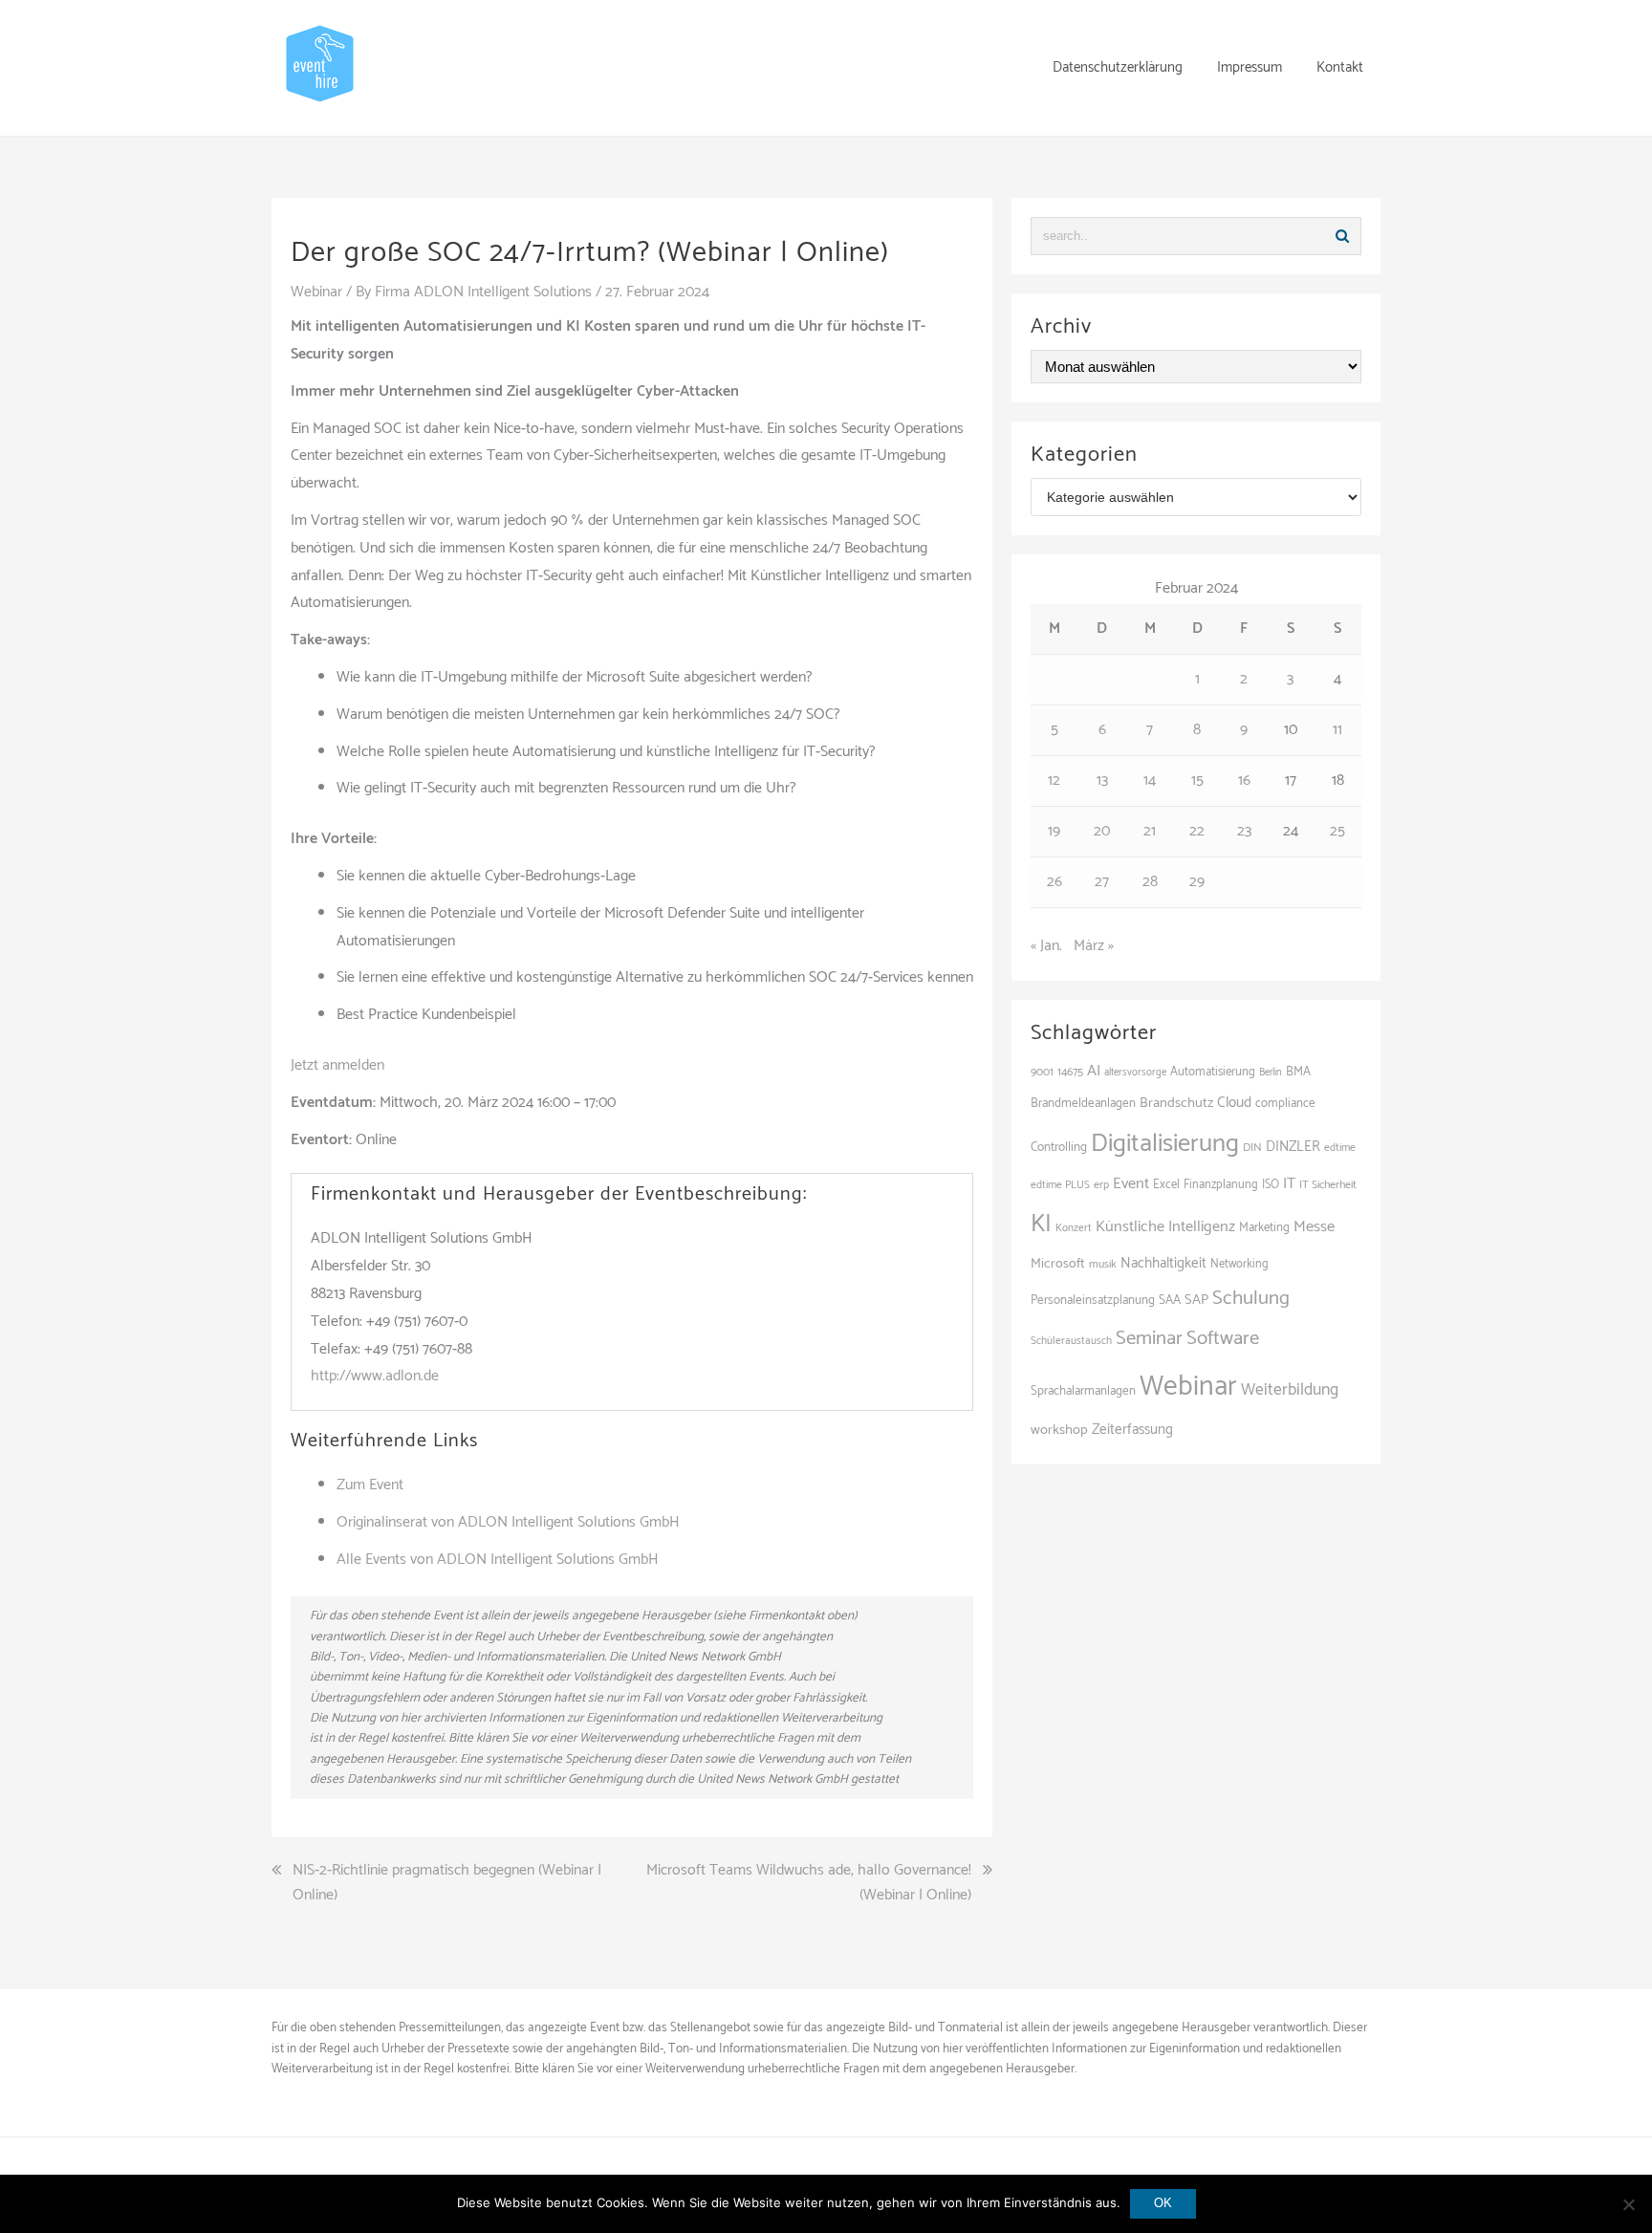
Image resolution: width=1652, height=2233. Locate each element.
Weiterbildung (1290, 1390)
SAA (1170, 1300)
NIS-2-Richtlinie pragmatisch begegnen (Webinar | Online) (447, 1883)
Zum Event (370, 1485)
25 (1337, 831)
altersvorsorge (1135, 1073)
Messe (1314, 1227)
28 (1150, 882)
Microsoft (1058, 1264)
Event (1131, 1184)
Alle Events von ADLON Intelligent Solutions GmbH (498, 1560)
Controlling (1059, 1147)
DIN (1252, 1148)
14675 (1070, 1072)
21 (1150, 831)
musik (1103, 1264)
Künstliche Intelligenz (1165, 1227)
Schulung (1251, 1298)
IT (1289, 1184)
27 (1102, 882)
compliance (1285, 1104)
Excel (1166, 1185)
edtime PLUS (1060, 1185)
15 (1197, 780)
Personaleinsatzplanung (1093, 1300)
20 (1102, 831)
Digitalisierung (1165, 1144)
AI (1094, 1071)
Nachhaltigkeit (1163, 1263)
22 (1197, 831)
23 (1244, 831)
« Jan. (1046, 946)
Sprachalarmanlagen (1083, 1391)
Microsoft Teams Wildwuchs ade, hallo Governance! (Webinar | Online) (809, 1883)
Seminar (1149, 1338)
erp (1101, 1185)
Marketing (1264, 1228)
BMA (1298, 1072)
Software (1223, 1338)
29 (1197, 882)
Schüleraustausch (1071, 1341)
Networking (1239, 1264)
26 (1054, 882)
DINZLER (1293, 1147)
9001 (1042, 1073)
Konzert (1074, 1228)
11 (1337, 730)
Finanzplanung (1221, 1185)
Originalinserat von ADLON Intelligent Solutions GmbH (508, 1522)
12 (1054, 780)
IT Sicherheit (1328, 1185)
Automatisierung (1213, 1072)
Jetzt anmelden (337, 1065)
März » (1094, 946)
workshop (1059, 1430)
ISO (1271, 1185)
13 (1102, 780)
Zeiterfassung (1132, 1430)
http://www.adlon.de (375, 1376)
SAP (1196, 1300)
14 (1150, 780)
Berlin (1271, 1073)
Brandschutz (1176, 1103)
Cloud (1234, 1103)
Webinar (316, 292)
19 (1054, 831)
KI (1041, 1225)
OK (1163, 2203)
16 (1244, 780)
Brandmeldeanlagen (1083, 1103)
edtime (1340, 1148)
